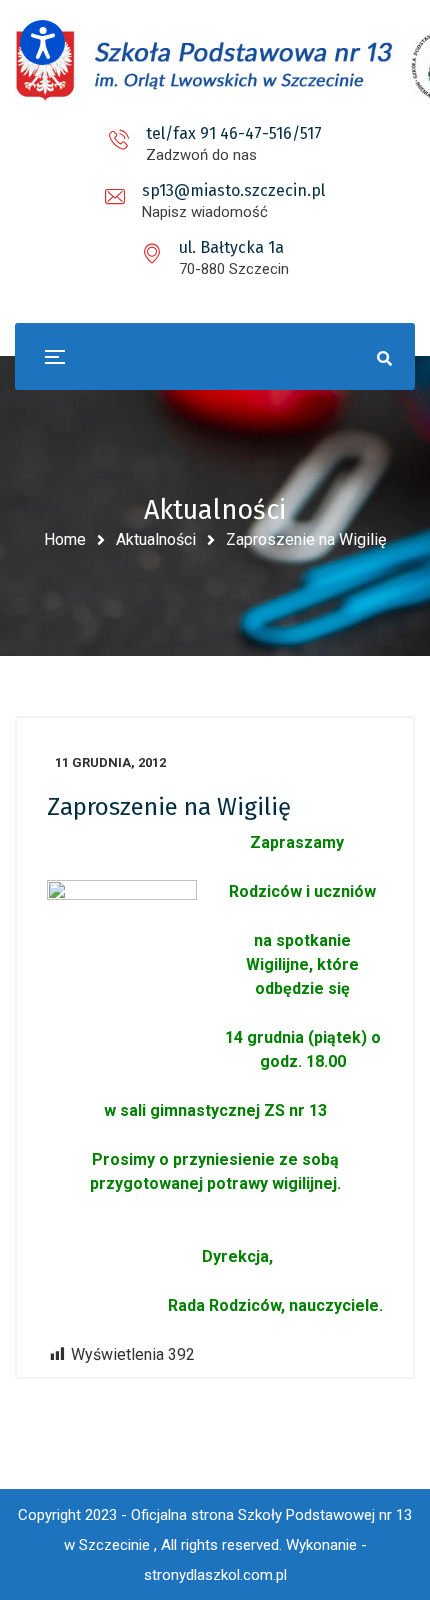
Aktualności (156, 539)
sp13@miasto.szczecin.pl (233, 190)
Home (65, 539)
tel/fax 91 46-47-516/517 (234, 133)
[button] (42, 42)
